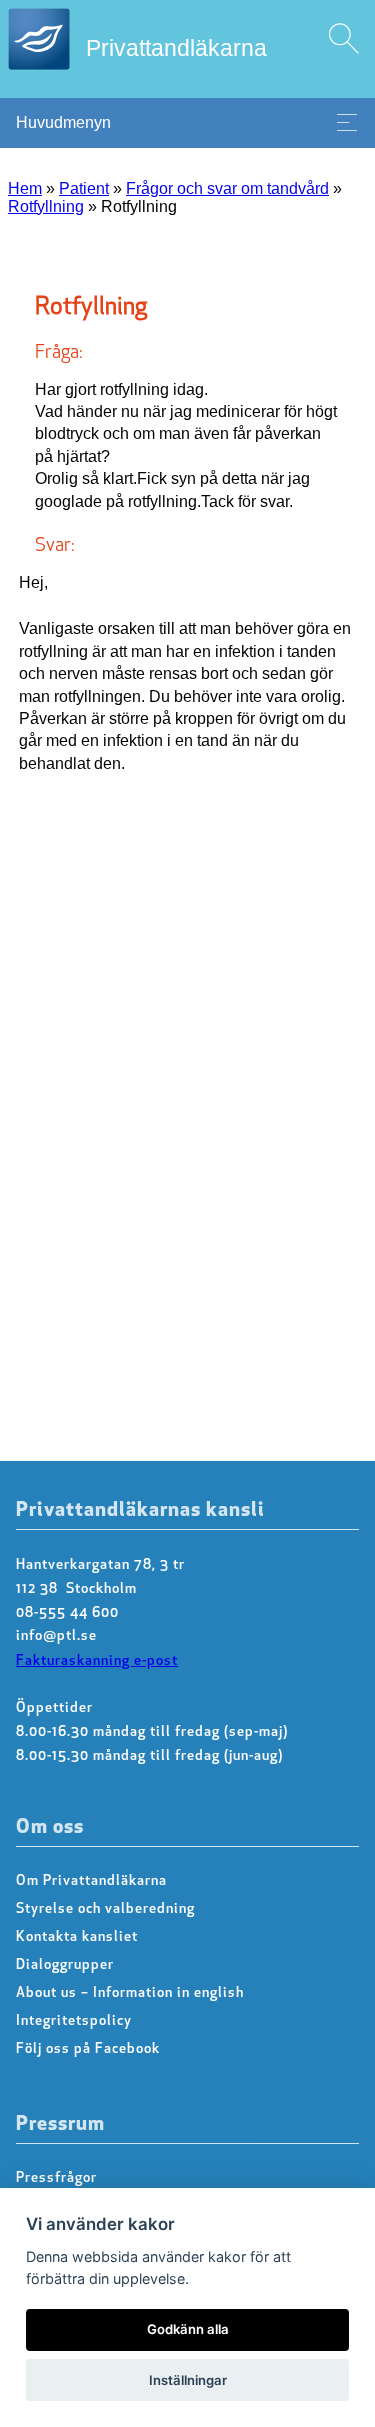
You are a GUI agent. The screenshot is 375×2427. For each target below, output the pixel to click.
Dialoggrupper (65, 1965)
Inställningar (188, 2380)
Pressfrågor (56, 2178)
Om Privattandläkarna (91, 1881)
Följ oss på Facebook (88, 2049)
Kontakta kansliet (77, 1937)
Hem (25, 188)
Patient (84, 188)
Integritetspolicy (74, 2021)
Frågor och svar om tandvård (227, 188)
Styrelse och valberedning (105, 1909)
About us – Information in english (130, 1993)
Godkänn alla (188, 2329)
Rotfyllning (46, 206)
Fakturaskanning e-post (97, 1661)
